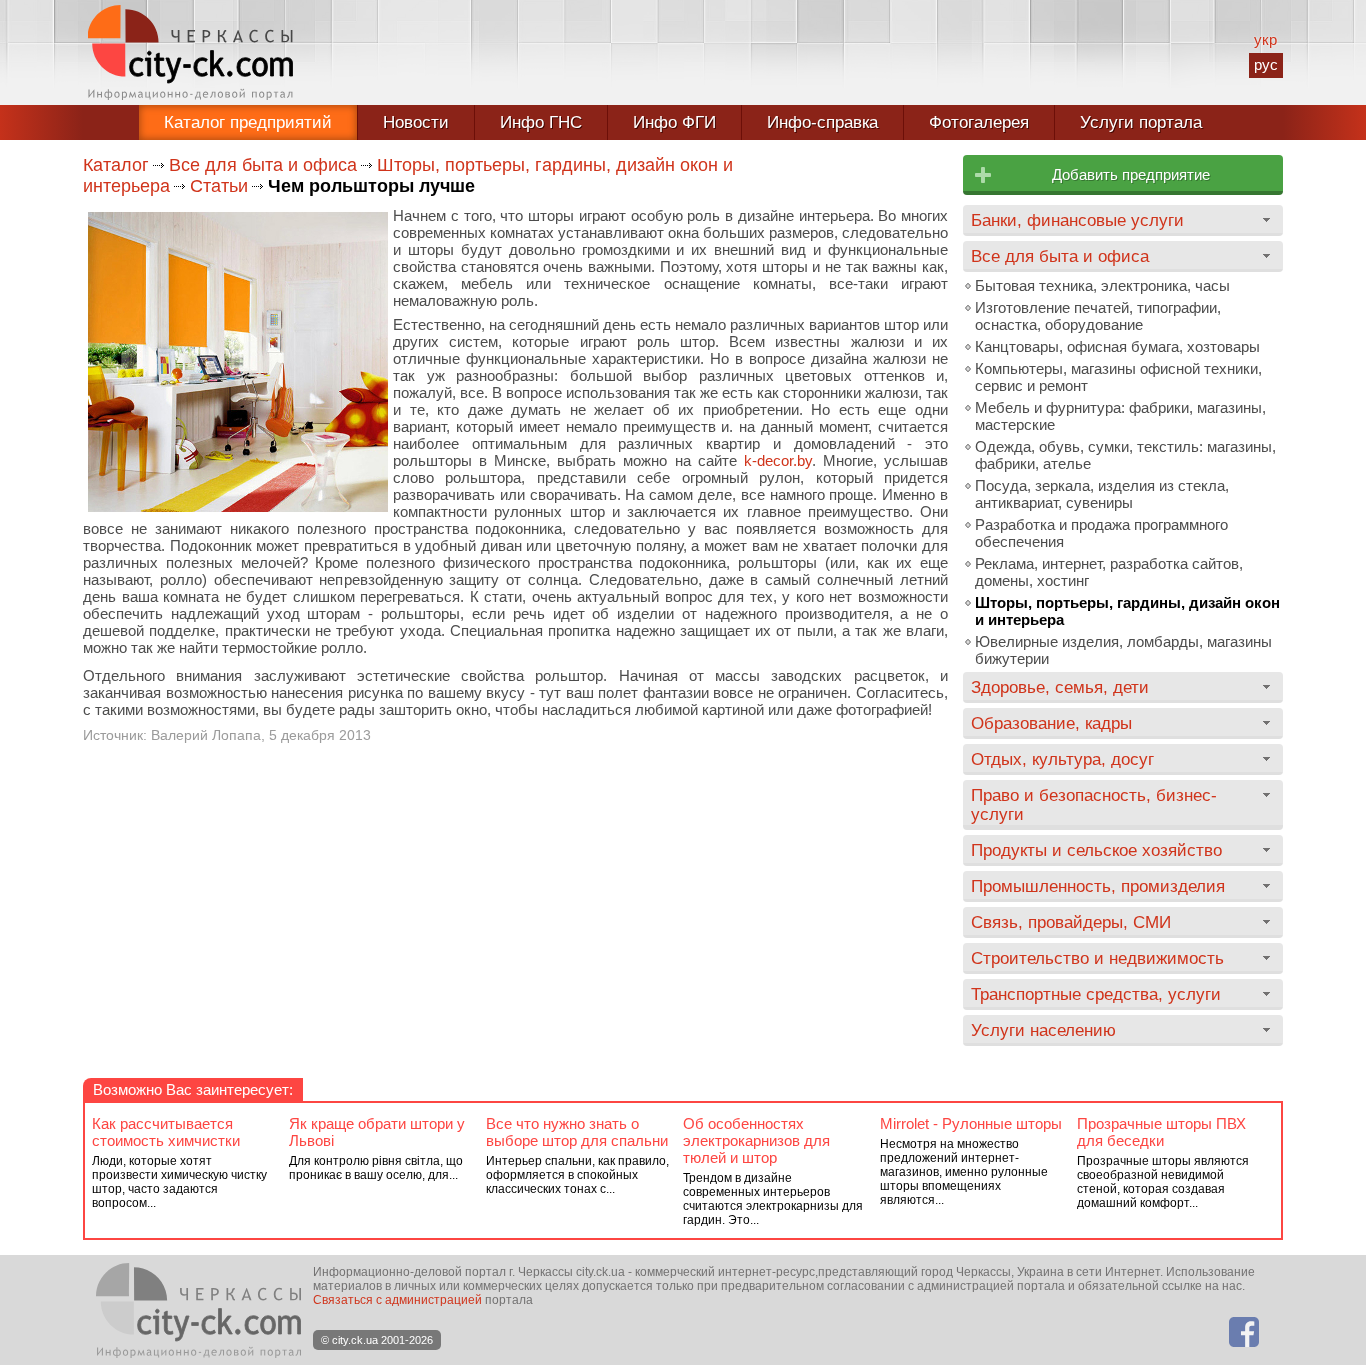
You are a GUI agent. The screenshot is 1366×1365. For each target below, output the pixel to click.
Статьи (219, 186)
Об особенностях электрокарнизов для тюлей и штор (756, 1140)
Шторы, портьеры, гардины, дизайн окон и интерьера (1127, 611)
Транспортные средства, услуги (1096, 994)
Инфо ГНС (541, 122)
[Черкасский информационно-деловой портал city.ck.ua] (190, 52)
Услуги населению (1043, 1030)
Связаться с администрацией (397, 1300)
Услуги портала (1141, 122)
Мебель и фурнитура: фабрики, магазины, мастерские (1120, 416)
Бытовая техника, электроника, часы (1102, 285)
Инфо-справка (822, 122)
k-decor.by (778, 460)
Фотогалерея (979, 122)
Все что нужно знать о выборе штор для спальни (577, 1132)
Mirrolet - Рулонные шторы (971, 1123)
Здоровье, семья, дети (1060, 687)
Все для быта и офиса (263, 165)
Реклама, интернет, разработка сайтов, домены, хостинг (1109, 572)
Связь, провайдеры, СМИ (1071, 922)
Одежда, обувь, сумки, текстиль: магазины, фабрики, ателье (1125, 455)
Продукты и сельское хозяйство (1096, 850)
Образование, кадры (1051, 723)
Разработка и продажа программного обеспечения (1101, 533)
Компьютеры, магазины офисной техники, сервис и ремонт (1118, 377)
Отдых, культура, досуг (1062, 759)
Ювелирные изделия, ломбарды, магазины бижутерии (1123, 650)
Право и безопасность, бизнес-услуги (1094, 804)
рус (1266, 64)
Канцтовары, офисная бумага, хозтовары (1117, 346)
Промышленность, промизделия (1098, 886)
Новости (416, 122)
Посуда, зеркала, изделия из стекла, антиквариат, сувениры (1102, 494)
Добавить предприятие (1131, 174)
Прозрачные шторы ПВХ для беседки (1161, 1132)
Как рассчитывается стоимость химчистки (166, 1132)
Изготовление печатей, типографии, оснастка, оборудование (1098, 316)
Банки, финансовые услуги (1077, 220)
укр (1265, 39)
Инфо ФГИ (674, 122)
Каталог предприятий (248, 122)
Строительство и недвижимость (1097, 958)
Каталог (116, 165)
